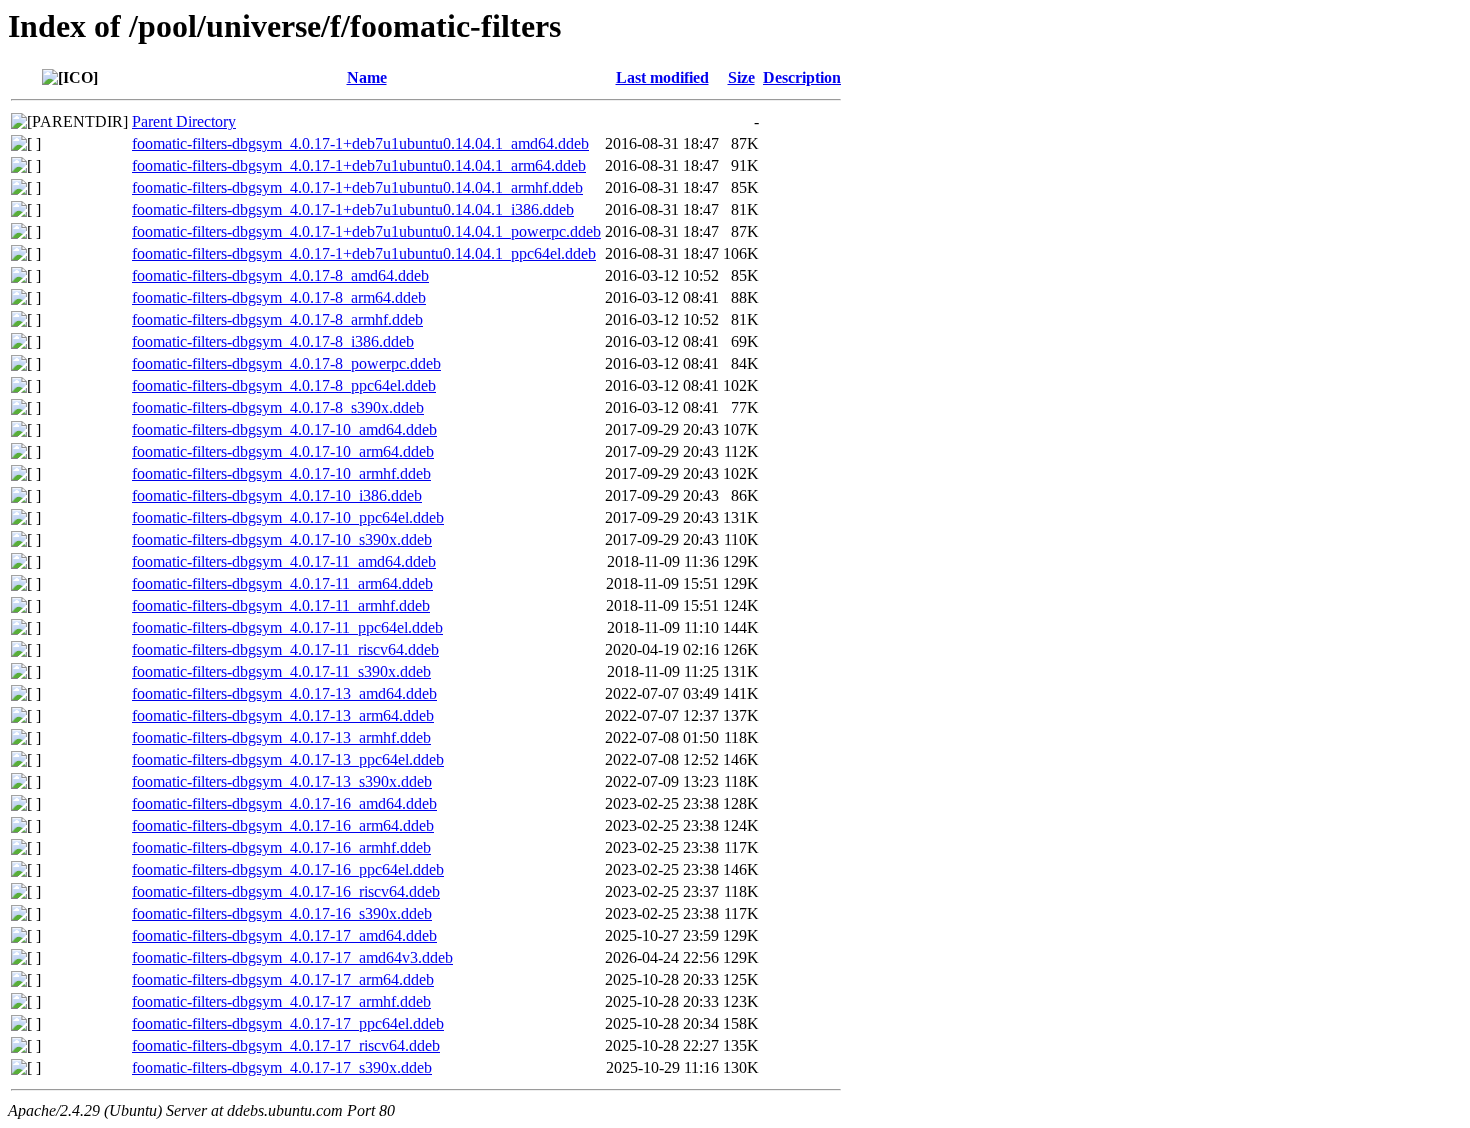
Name (367, 77)
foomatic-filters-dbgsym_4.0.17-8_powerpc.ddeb (286, 363)
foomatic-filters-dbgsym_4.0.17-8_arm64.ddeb (279, 297)
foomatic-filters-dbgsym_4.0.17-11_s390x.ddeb (281, 671)
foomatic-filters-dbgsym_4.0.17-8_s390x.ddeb (278, 407)
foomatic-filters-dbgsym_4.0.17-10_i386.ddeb (277, 495)
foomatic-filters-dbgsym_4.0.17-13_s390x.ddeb (282, 781)
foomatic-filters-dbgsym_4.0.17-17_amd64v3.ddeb (292, 957)
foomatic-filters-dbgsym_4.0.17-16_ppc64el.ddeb (288, 869)
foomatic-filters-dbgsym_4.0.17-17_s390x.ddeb (282, 1067)
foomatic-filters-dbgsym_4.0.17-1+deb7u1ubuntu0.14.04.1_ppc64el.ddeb (364, 253)
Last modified (662, 77)
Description (802, 77)
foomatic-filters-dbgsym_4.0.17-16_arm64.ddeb (283, 825)
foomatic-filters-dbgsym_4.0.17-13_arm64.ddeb (283, 715)
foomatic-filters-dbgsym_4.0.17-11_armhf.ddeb (281, 605)
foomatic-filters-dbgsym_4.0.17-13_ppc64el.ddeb (288, 759)
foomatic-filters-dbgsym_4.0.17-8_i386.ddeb (273, 341)
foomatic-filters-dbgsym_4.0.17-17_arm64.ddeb (283, 979)
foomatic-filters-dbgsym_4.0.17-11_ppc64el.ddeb (287, 627)
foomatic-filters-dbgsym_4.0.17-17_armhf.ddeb (281, 1001)
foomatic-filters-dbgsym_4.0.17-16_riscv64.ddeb (286, 891)
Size (741, 77)
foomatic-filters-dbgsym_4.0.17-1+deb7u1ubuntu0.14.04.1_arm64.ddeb (359, 165)
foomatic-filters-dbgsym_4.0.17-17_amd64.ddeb (284, 935)
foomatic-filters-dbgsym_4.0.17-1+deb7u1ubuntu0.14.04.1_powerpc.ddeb (366, 231)
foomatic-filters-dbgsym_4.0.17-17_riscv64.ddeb (286, 1045)
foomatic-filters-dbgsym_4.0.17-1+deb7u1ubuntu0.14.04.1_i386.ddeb (353, 209)
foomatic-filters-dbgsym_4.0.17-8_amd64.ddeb (280, 275)
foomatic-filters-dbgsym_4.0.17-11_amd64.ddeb (284, 561)
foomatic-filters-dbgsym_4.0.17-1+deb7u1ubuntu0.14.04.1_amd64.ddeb (360, 143)
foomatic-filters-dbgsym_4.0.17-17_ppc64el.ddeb (288, 1023)
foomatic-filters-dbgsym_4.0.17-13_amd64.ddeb (284, 693)
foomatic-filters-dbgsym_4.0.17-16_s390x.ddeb (282, 913)
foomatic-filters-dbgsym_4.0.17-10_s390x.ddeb (282, 539)
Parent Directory (184, 121)
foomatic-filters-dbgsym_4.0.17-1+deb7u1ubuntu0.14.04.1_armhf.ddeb (357, 187)
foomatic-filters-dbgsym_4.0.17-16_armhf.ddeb (281, 847)
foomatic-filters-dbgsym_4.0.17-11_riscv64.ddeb (285, 649)
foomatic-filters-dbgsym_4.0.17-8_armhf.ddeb (277, 319)
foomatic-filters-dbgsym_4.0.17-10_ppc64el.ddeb (288, 517)
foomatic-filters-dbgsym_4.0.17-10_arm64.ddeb (283, 451)
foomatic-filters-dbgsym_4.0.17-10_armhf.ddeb (281, 473)
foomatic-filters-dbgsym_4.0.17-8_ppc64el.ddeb (284, 385)
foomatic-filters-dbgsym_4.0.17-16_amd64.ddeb (284, 803)
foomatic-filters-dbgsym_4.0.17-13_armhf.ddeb (281, 737)
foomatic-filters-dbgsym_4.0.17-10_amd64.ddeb (284, 429)
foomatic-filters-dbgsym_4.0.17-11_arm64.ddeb (282, 583)
